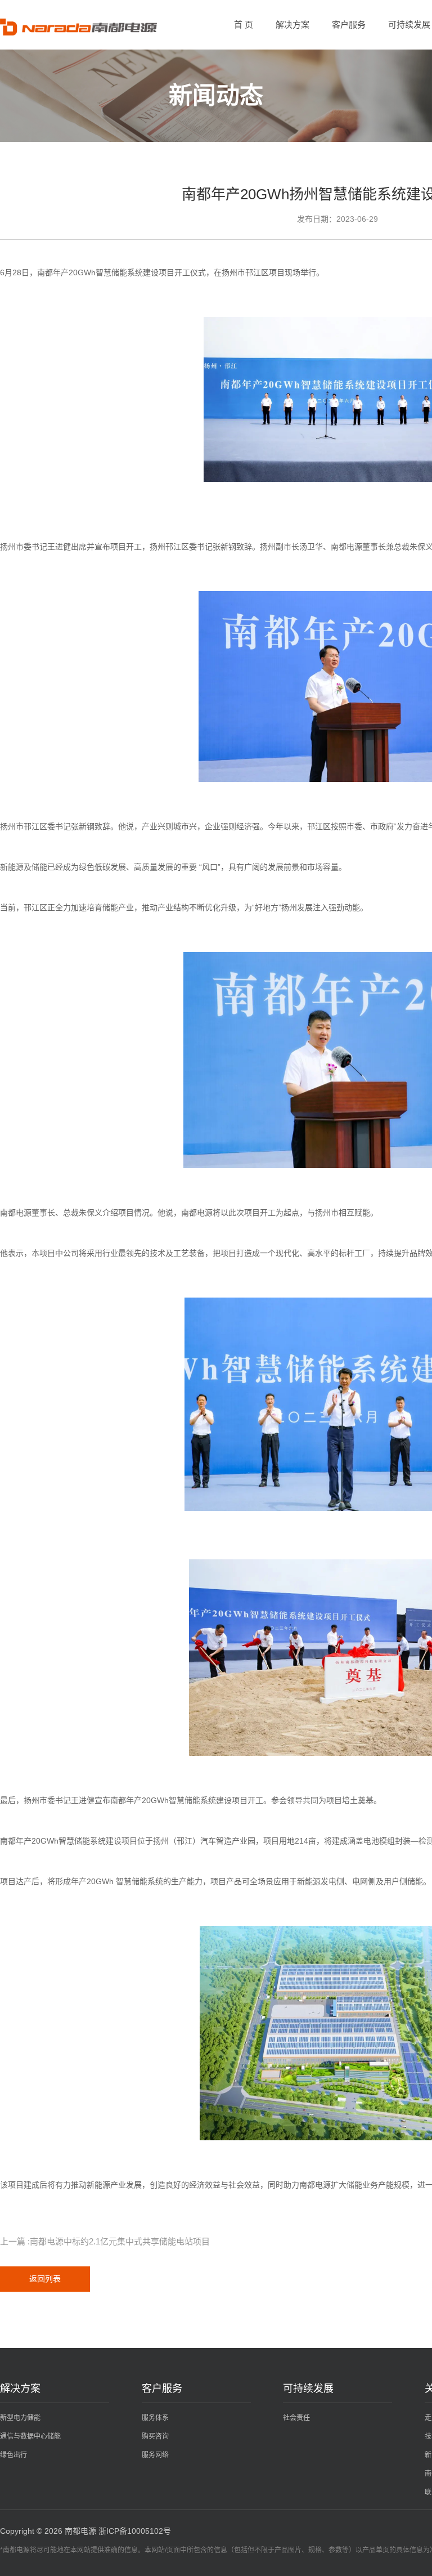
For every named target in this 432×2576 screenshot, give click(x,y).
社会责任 (296, 2418)
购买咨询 (155, 2436)
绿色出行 (13, 2455)
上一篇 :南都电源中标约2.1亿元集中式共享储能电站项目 (105, 2241)
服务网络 (155, 2455)
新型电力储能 (20, 2418)
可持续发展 (409, 24)
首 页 (244, 24)
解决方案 (292, 24)
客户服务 (349, 24)
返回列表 (45, 2279)
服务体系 (155, 2418)
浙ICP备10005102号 (135, 2531)
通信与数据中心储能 (30, 2436)
